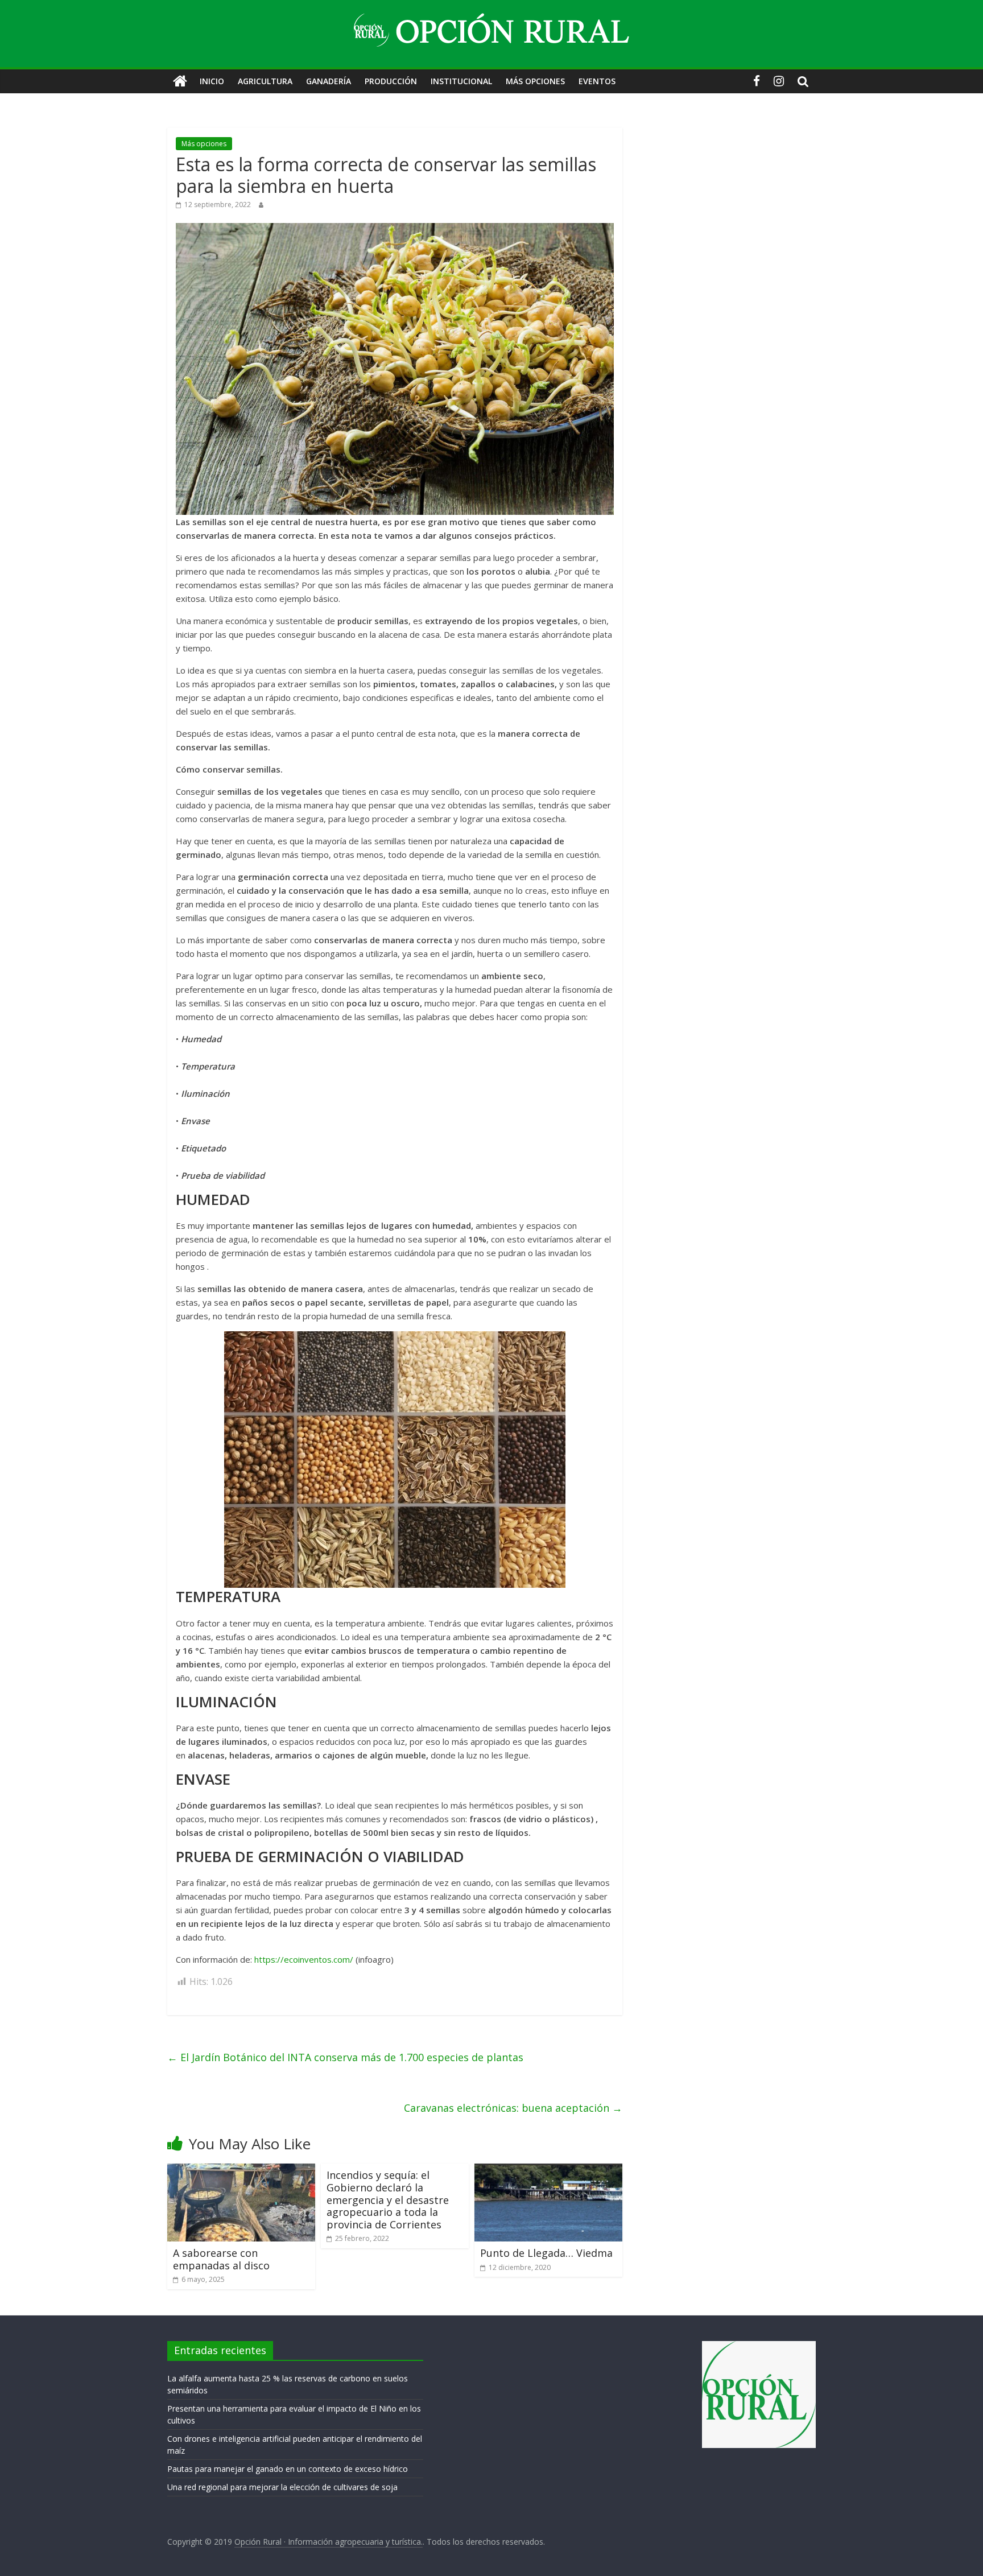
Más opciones (535, 81)
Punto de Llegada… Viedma (546, 2253)
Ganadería (329, 81)
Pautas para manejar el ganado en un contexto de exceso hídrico (288, 2469)
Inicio (212, 81)
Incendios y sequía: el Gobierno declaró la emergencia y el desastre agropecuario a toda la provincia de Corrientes (388, 2199)
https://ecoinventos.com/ (304, 1959)
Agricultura (265, 81)
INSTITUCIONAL (461, 81)
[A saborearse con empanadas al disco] (241, 2170)
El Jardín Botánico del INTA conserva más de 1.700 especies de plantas (345, 2057)
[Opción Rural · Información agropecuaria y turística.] (180, 81)
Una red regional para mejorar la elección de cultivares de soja (282, 2487)
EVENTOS (597, 81)
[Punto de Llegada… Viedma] (548, 2170)
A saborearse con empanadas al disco (221, 2259)
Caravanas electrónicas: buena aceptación (513, 2108)
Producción (391, 81)
